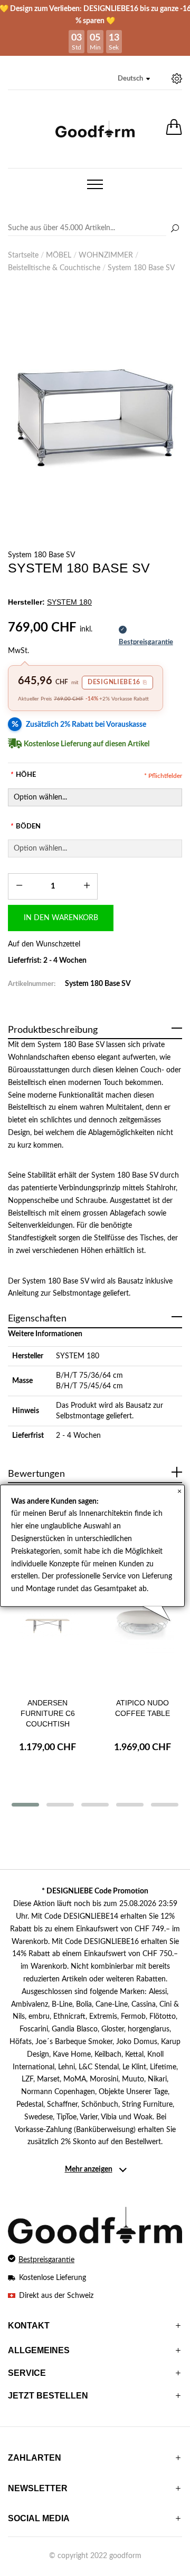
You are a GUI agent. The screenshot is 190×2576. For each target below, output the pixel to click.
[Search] (95, 229)
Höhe (23, 775)
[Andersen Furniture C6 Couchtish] (47, 1634)
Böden (26, 827)
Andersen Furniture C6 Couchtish (48, 1713)
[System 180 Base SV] (95, 418)
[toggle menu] (95, 184)
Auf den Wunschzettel (44, 944)
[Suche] (175, 229)
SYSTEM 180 (78, 1356)
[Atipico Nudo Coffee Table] (142, 1634)
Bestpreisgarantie (46, 2260)
